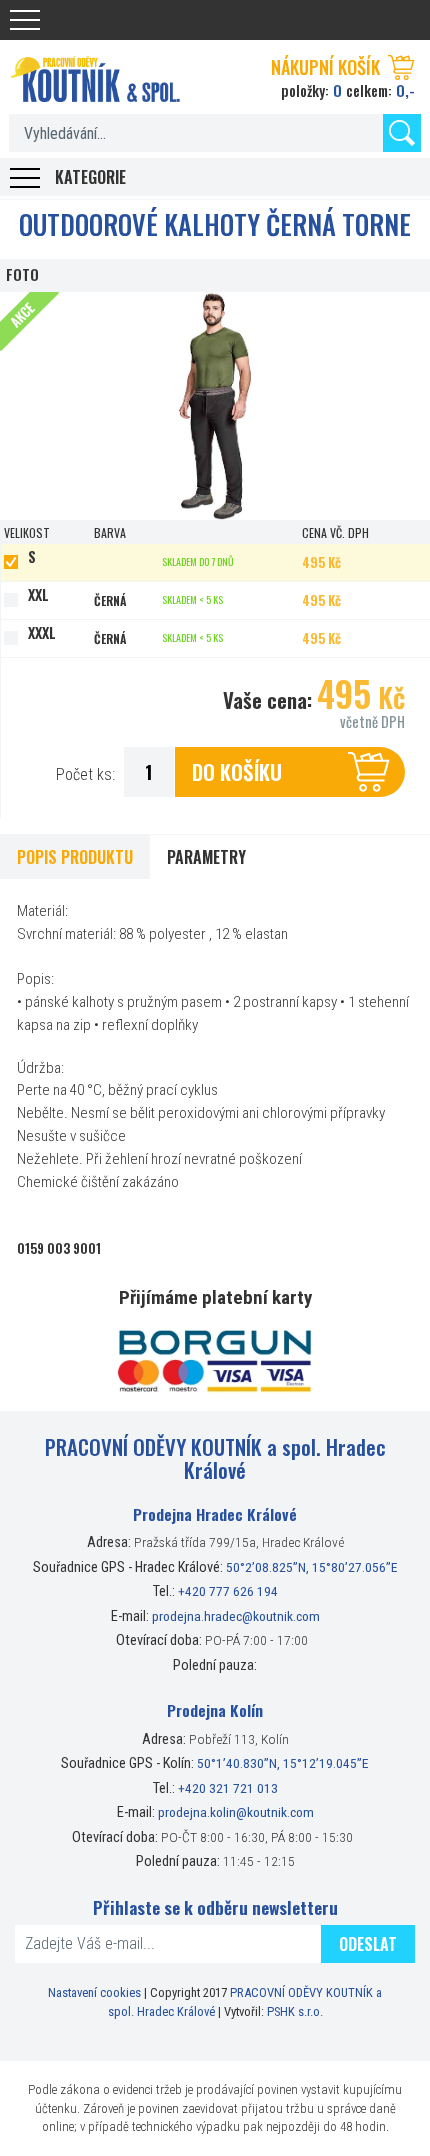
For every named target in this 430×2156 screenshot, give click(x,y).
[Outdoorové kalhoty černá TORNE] (215, 406)
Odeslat (368, 1944)
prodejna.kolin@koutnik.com (236, 1812)
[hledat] (402, 133)
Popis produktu (75, 857)
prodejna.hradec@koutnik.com (236, 1616)
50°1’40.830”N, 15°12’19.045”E (283, 1763)
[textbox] (215, 133)
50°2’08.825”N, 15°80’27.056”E (312, 1567)
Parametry (206, 857)
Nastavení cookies (94, 1992)
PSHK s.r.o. (295, 2011)
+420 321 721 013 (228, 1788)
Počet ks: (85, 774)
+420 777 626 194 (228, 1591)
